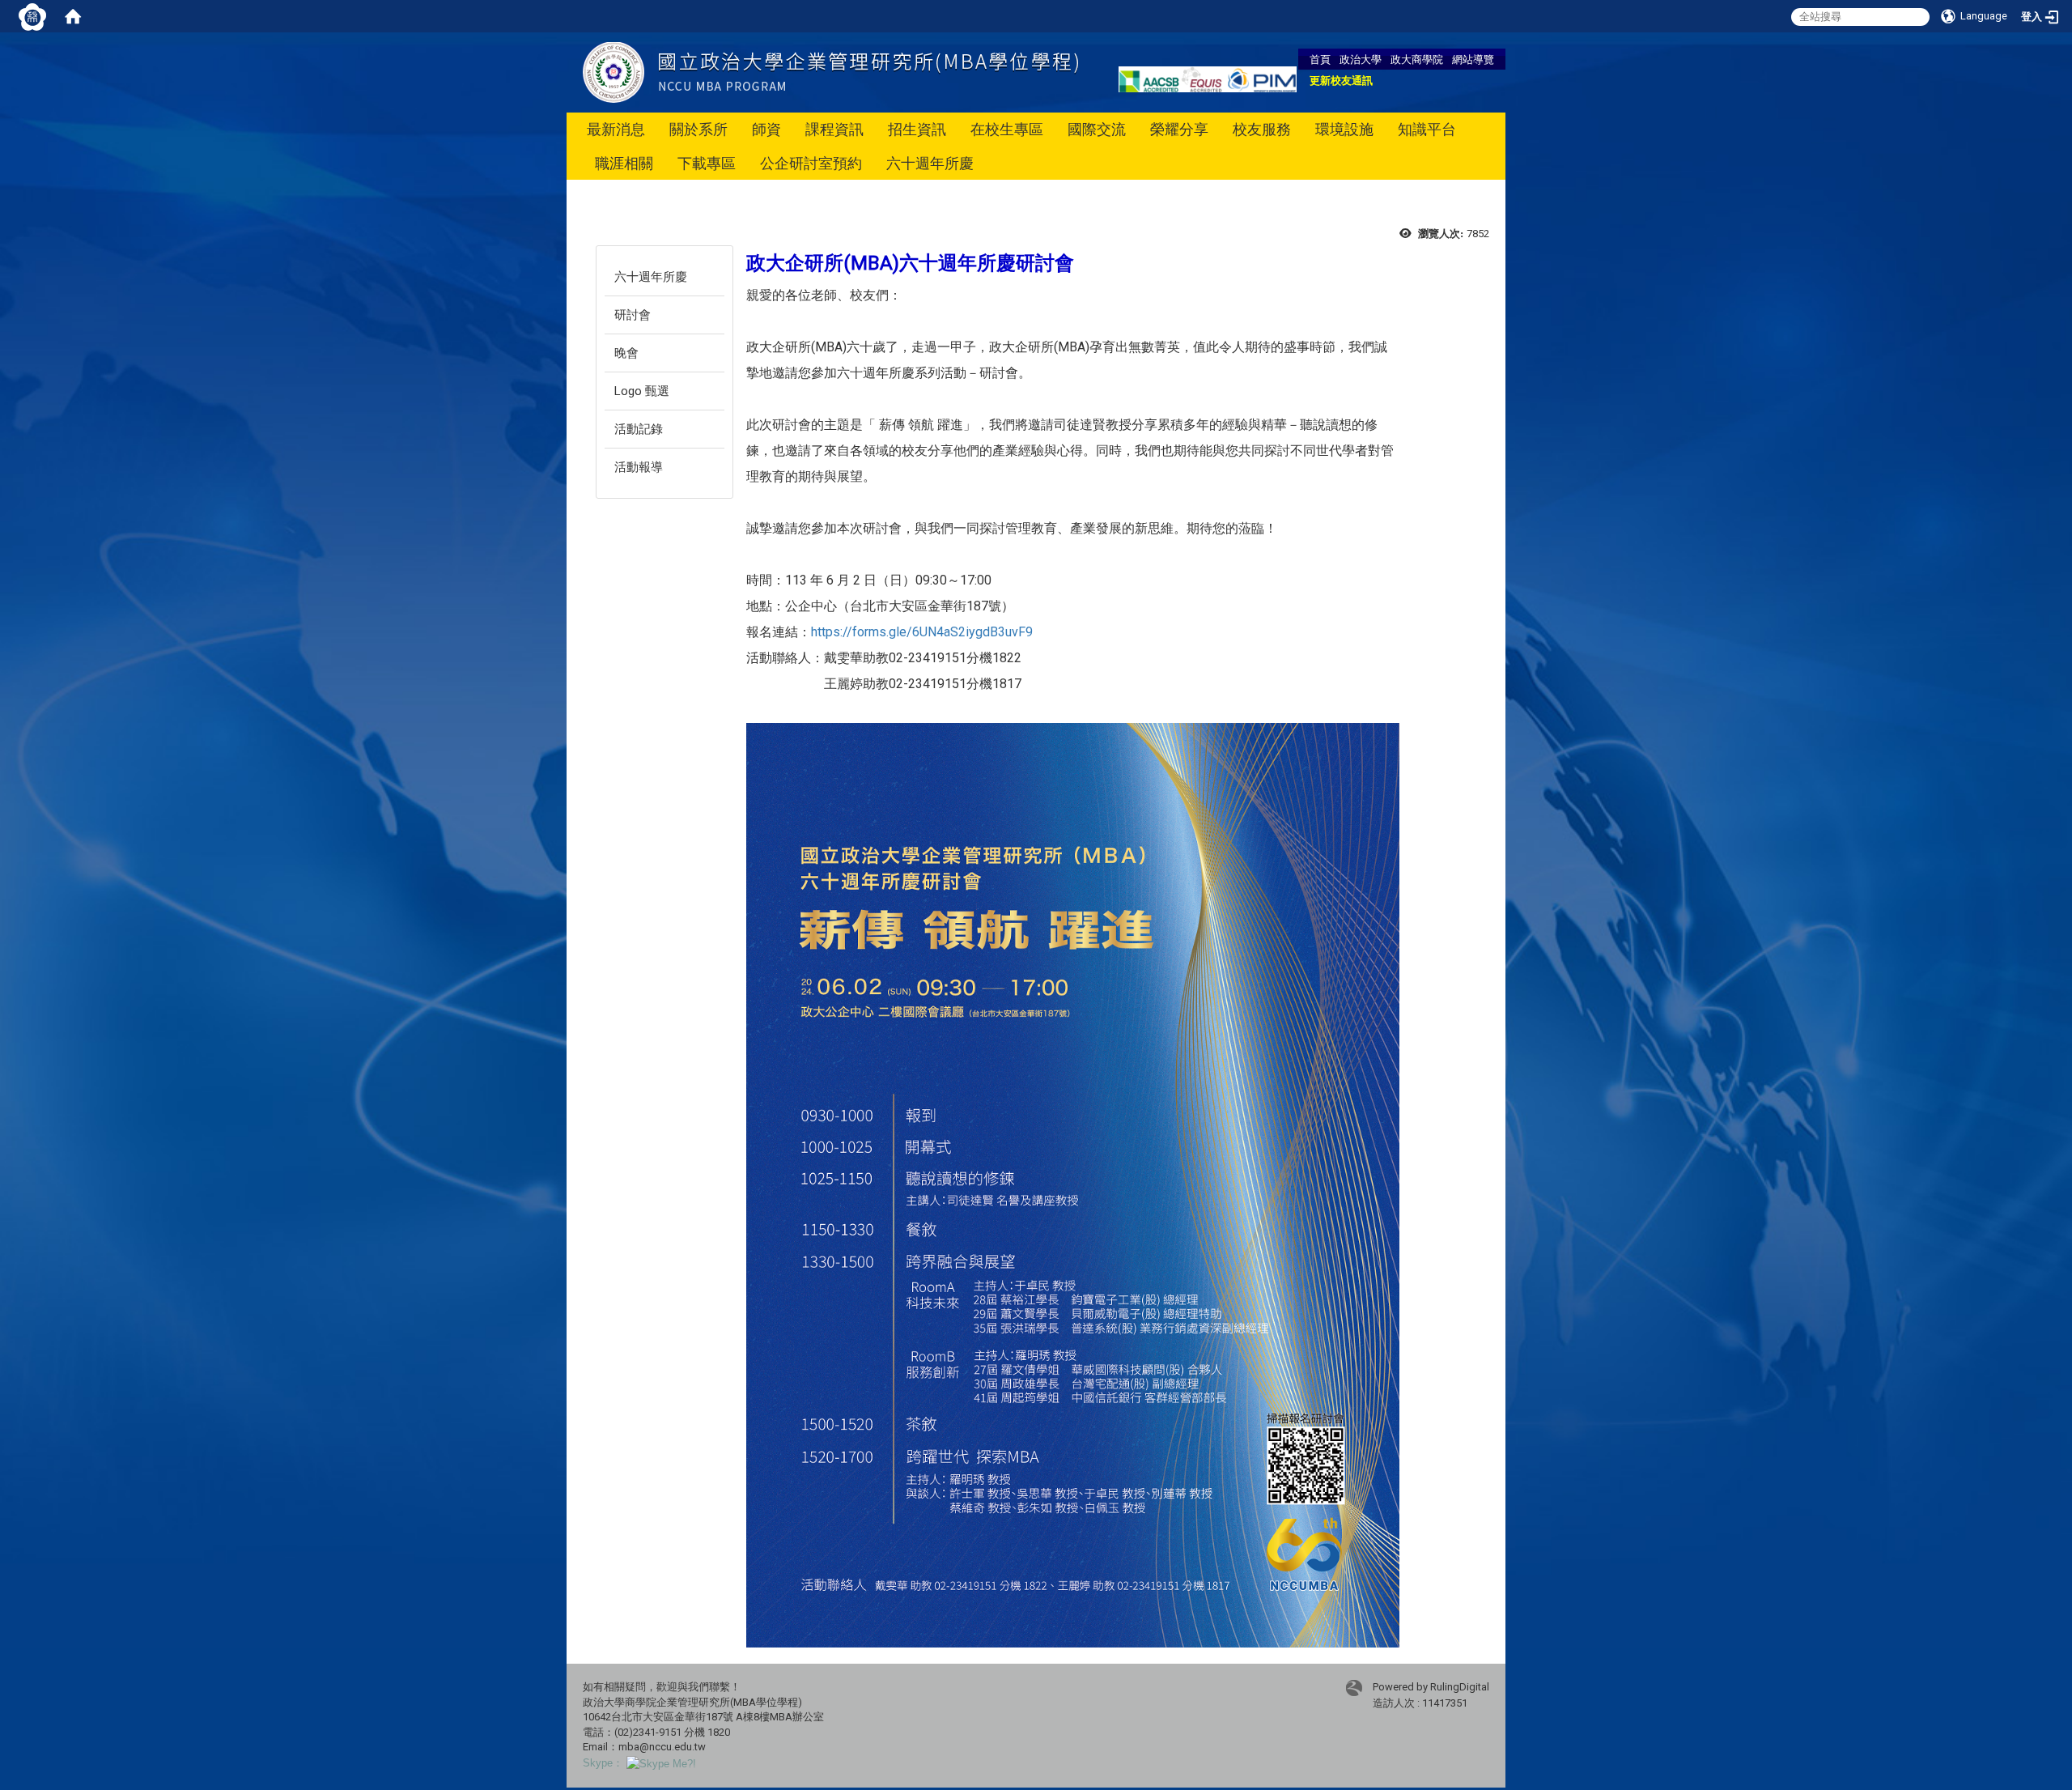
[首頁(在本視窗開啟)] (73, 16)
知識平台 (1427, 129)
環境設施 (1344, 129)
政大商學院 (1417, 59)
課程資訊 (834, 129)
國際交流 (1097, 129)
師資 (766, 129)
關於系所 (698, 129)
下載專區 (707, 163)
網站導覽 (1473, 59)
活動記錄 (639, 429)
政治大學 (1361, 59)
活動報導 (639, 467)
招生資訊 (917, 129)
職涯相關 (624, 163)
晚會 (626, 353)
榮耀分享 (1179, 129)
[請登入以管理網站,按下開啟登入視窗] (32, 16)
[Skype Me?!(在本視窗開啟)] (661, 1763)
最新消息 (616, 129)
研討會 (633, 315)
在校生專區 (1007, 129)
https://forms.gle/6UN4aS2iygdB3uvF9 (922, 632)
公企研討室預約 (811, 163)
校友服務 (1262, 129)
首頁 (1320, 59)
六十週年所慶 (930, 163)
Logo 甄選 (642, 391)
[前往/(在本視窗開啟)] (830, 72)
